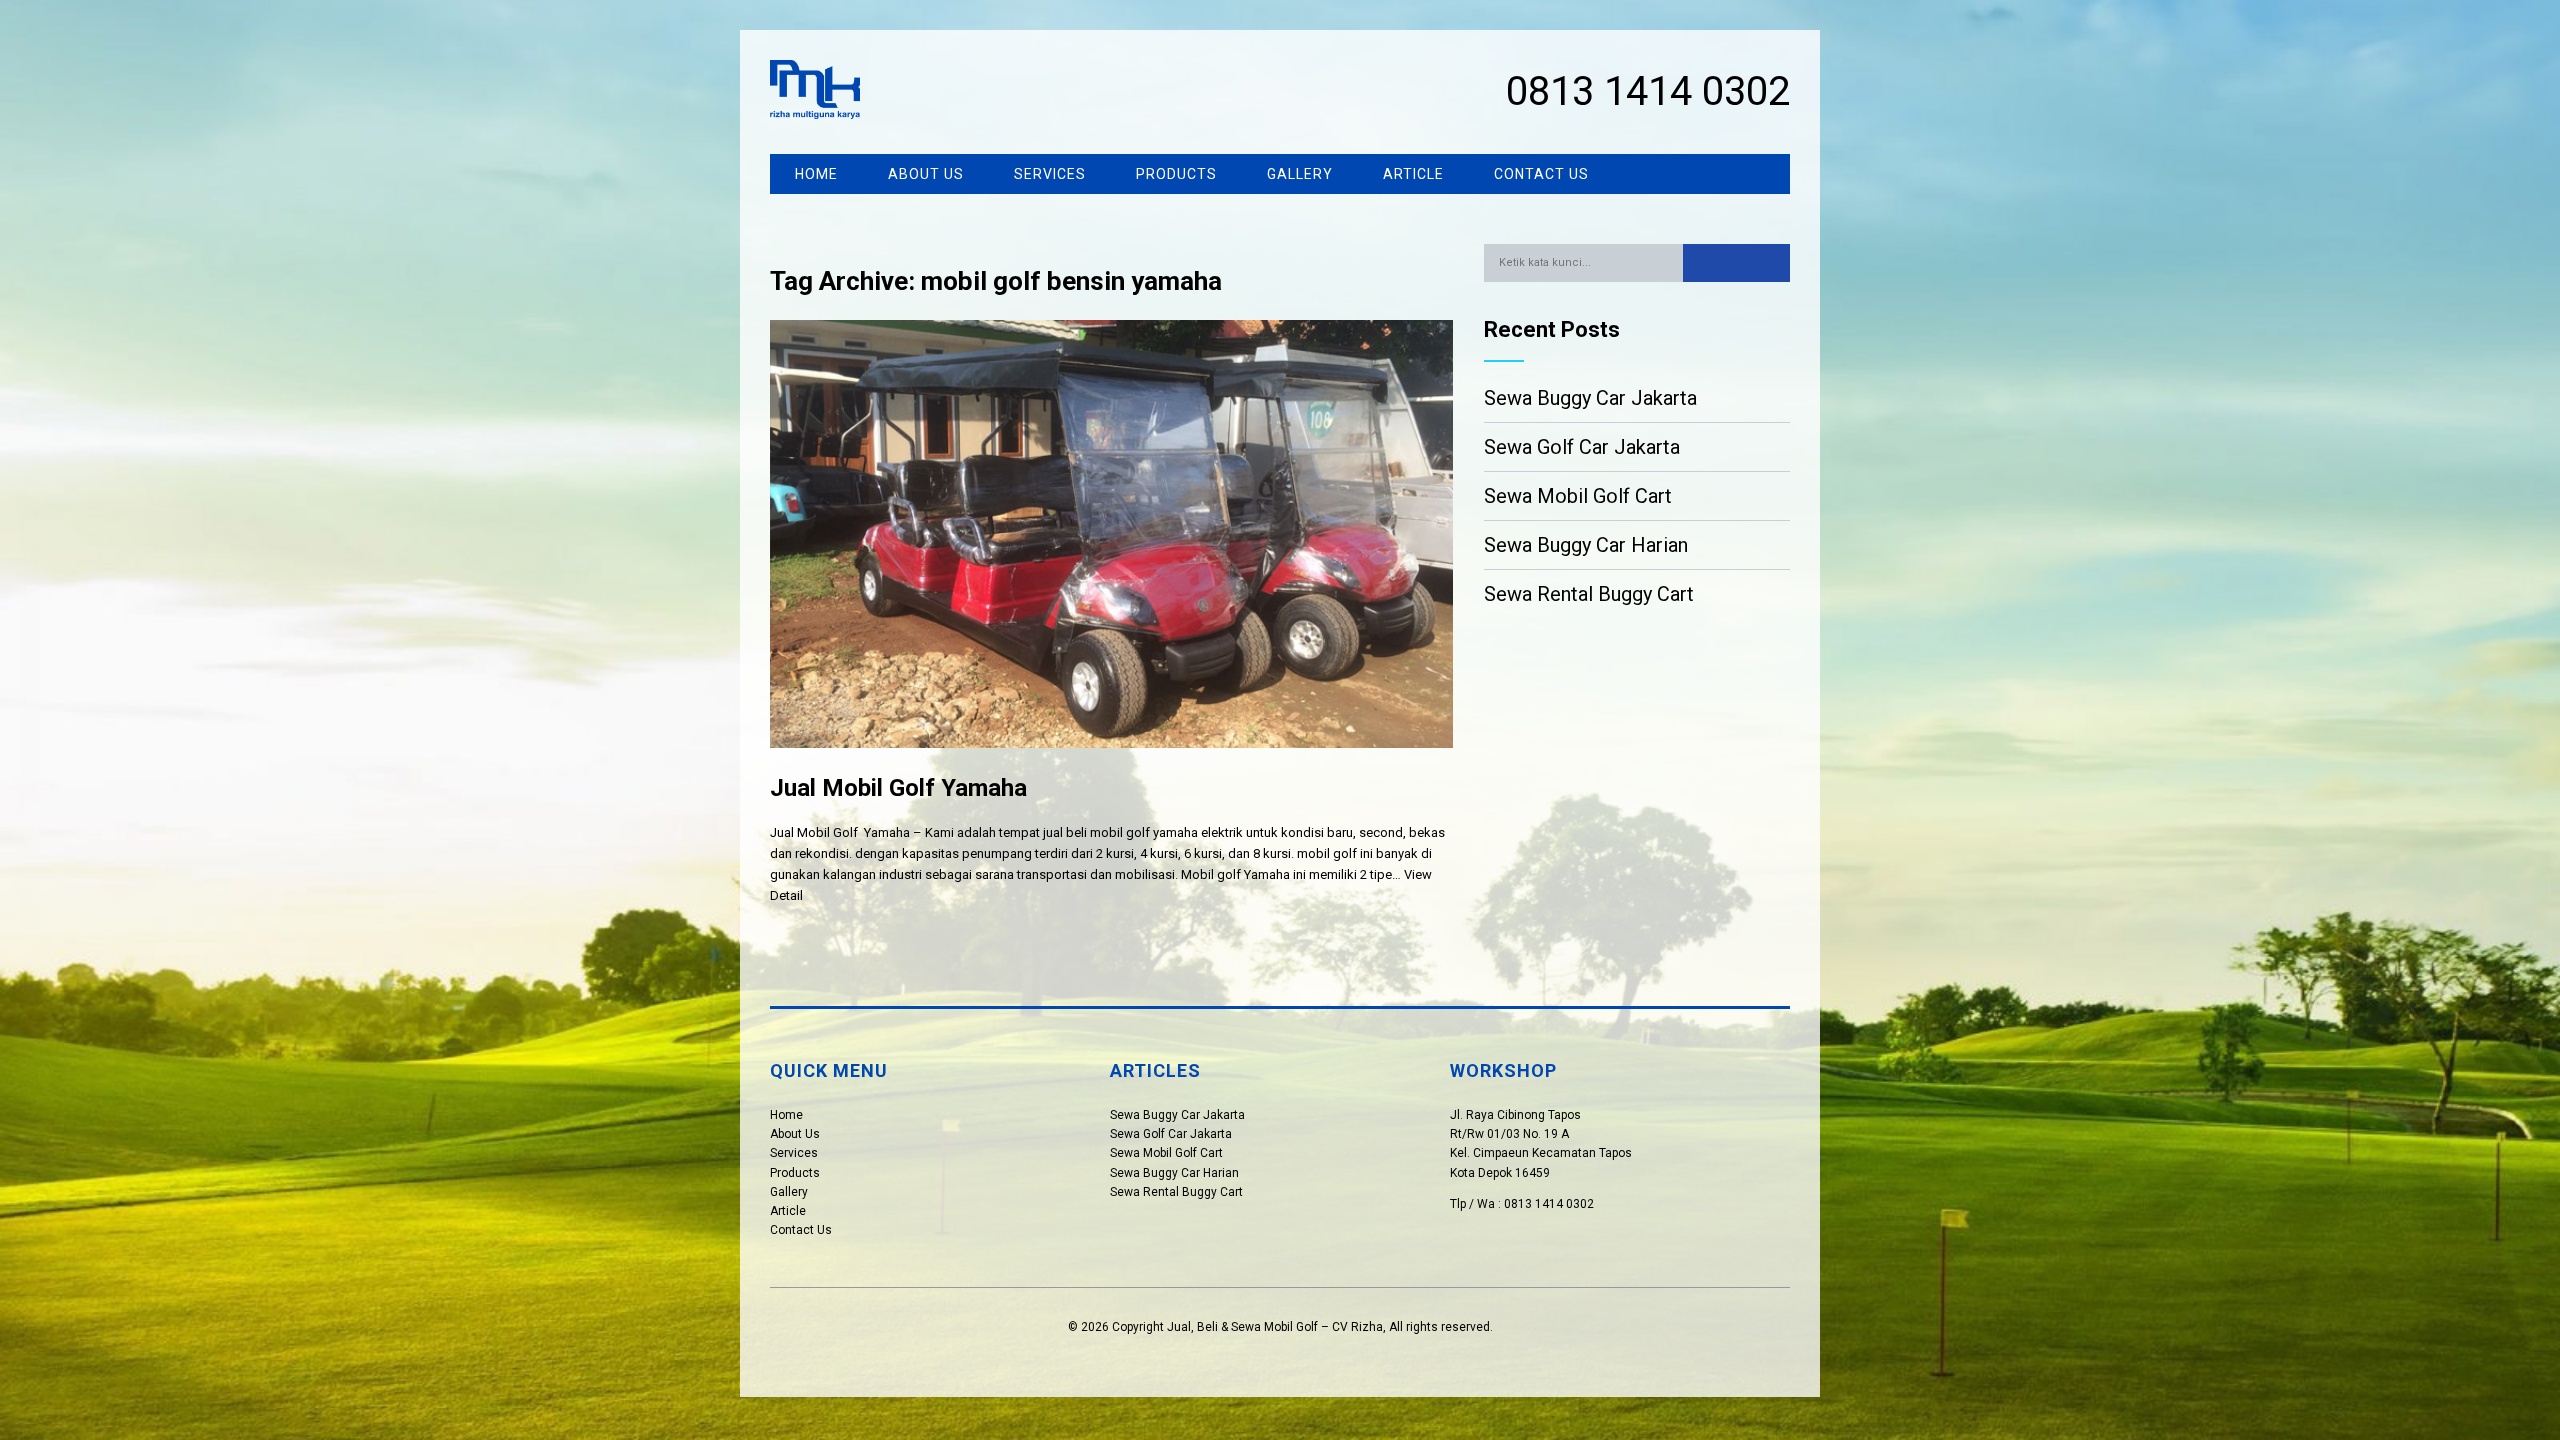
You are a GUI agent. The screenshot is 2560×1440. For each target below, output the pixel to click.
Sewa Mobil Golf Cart (1578, 496)
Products (1176, 174)
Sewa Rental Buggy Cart (1589, 594)
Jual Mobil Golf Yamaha (898, 788)
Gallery (1300, 174)
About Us (926, 174)
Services (1050, 174)
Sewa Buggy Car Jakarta (1590, 398)
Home (816, 174)
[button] (1736, 263)
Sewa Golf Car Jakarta (1582, 447)
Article (1413, 174)
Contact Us (1541, 174)
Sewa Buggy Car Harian (1586, 545)
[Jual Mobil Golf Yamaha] (1111, 763)
